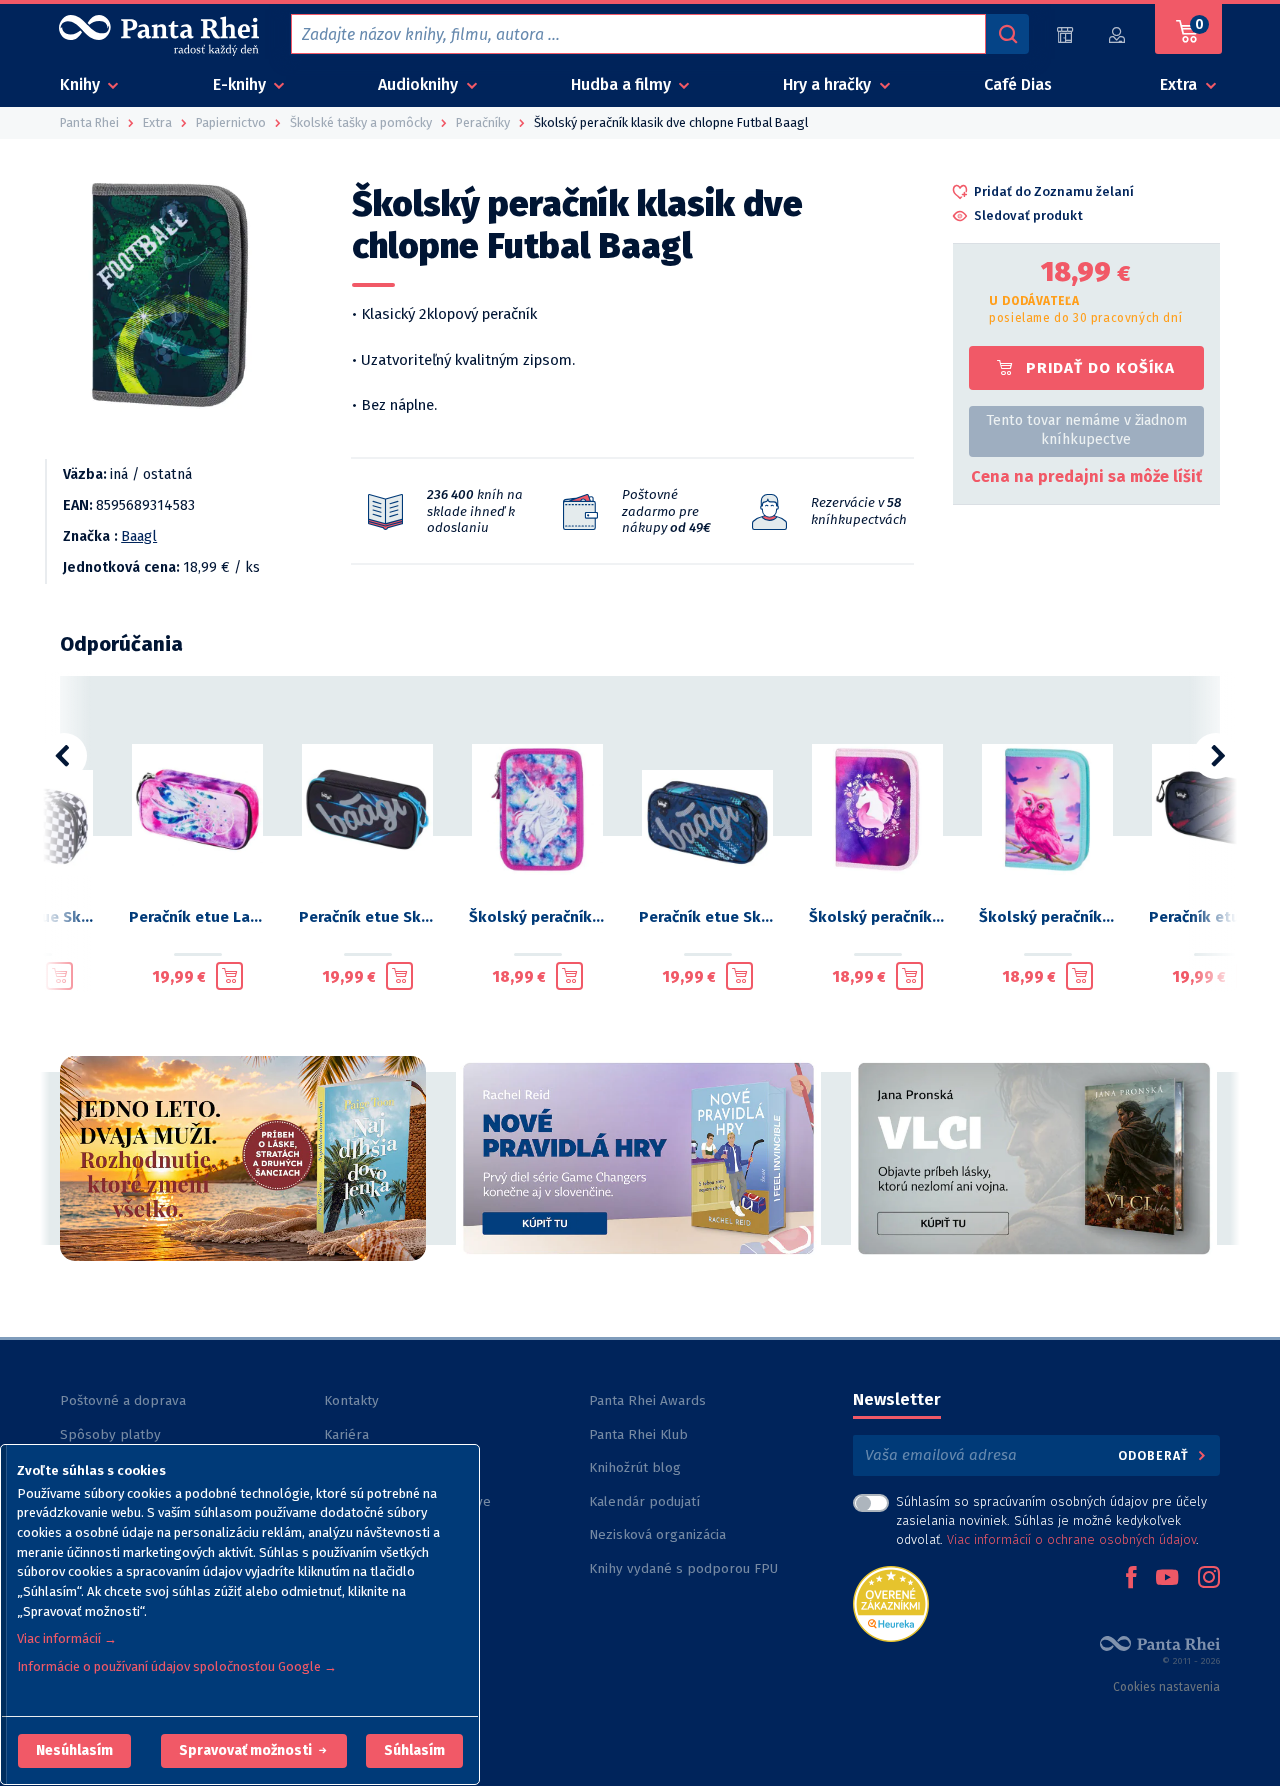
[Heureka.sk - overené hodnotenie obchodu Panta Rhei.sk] (891, 1602)
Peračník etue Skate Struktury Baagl (708, 917)
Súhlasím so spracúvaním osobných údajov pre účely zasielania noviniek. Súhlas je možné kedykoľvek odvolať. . (1051, 1520)
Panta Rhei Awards (647, 1400)
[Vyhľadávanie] (1007, 34)
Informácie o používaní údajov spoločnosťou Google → (177, 1666)
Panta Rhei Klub (638, 1434)
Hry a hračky (829, 84)
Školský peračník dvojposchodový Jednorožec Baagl (538, 917)
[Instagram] (1209, 1579)
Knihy (82, 84)
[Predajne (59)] (1065, 34)
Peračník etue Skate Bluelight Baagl (368, 917)
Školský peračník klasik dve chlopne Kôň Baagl (878, 917)
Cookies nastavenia (1166, 1687)
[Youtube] (1167, 1579)
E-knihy (241, 84)
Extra (1180, 84)
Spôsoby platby (110, 1434)
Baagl (139, 536)
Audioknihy (420, 84)
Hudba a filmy (623, 84)
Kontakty (351, 1400)
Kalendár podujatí (644, 1501)
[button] (74, 1751)
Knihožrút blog (635, 1467)
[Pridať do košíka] (59, 976)
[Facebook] (1131, 1579)
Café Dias (1018, 84)
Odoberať (1155, 1455)
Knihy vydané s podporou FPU (683, 1568)
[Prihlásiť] (1118, 34)
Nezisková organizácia (657, 1534)
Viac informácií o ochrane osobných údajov (1071, 1539)
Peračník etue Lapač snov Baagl (198, 917)
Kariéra (346, 1434)
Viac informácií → (67, 1638)
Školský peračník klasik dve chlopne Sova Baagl (1048, 917)
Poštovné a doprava (123, 1400)
